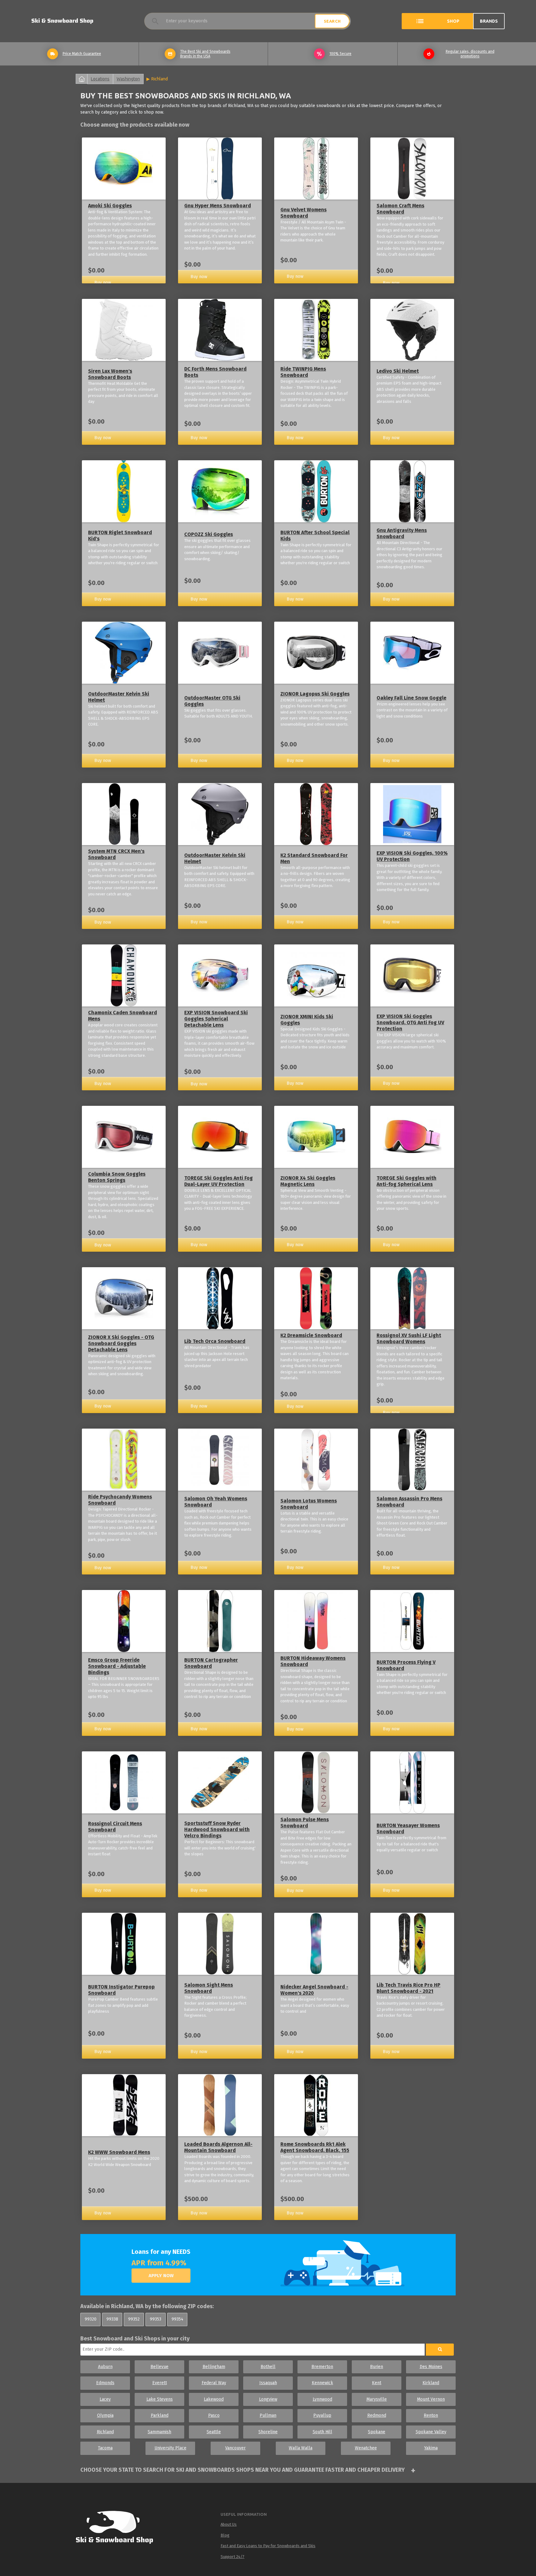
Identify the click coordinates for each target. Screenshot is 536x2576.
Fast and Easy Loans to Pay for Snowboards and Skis (268, 2546)
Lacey (105, 2399)
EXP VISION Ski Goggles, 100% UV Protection (412, 856)
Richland (160, 79)
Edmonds (105, 2383)
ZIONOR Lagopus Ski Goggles (315, 694)
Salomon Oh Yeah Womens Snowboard (216, 1502)
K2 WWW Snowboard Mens (119, 2152)
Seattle (214, 2432)
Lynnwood (322, 2399)
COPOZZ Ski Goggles (209, 534)
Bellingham (214, 2367)
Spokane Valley (431, 2432)
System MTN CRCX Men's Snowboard (116, 854)
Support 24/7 (232, 2557)
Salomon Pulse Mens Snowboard (305, 1823)
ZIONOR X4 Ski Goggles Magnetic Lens (308, 1181)
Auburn (105, 2367)
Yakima (431, 2448)
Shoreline (268, 2432)
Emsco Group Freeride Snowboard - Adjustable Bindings (117, 1666)
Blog (225, 2535)
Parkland (160, 2415)
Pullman (268, 2415)
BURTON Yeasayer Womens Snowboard (408, 1828)
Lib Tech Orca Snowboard (215, 1341)
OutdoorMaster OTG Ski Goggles (212, 701)
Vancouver (235, 2448)
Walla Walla (301, 2448)
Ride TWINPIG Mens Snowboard (303, 372)
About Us (229, 2524)
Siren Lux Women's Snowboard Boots (110, 374)
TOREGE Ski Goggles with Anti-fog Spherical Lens (406, 1181)
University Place (170, 2448)
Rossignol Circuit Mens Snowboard (115, 1827)
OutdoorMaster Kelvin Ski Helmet (119, 697)
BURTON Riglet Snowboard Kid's (120, 536)
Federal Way (214, 2383)
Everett (160, 2383)
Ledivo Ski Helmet (398, 371)
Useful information (244, 2514)
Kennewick (322, 2383)
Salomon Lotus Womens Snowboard (309, 1504)
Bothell (268, 2367)
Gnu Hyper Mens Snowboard (218, 206)
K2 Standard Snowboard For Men (314, 858)
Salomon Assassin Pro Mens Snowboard (409, 1502)
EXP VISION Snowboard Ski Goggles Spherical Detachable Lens (216, 1019)
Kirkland (431, 2383)
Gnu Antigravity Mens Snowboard (402, 533)
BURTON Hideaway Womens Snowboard (313, 1661)
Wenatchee (366, 2448)
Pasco (214, 2415)
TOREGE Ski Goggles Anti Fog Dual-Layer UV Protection (219, 1181)
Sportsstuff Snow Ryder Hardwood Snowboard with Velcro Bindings (217, 1829)
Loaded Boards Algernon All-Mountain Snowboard (218, 2147)
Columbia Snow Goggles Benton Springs (117, 1177)
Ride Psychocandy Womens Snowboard (120, 1500)
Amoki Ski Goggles (110, 206)
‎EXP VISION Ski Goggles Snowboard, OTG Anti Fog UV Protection (410, 1022)
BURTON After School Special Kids (315, 536)
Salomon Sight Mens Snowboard (209, 1988)
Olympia (105, 2415)
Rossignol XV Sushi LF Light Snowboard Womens (409, 1338)
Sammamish (159, 2432)
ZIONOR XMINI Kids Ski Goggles (307, 1020)
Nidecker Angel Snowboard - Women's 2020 (314, 1990)
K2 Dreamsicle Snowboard (311, 1335)
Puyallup (322, 2415)
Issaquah (268, 2383)
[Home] (120, 2529)
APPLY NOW (161, 2276)
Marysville (377, 2399)
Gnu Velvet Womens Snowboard (304, 213)
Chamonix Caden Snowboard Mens (123, 1016)
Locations (100, 79)
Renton (431, 2415)
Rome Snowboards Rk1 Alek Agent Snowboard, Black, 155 (315, 2147)
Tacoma (105, 2448)
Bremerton (322, 2367)
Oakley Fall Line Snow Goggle (411, 698)
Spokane (377, 2432)
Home (82, 79)
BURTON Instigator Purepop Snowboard (121, 1990)
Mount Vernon (431, 2399)
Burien (377, 2367)
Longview (268, 2399)
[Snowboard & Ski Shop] (62, 21)
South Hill (322, 2432)
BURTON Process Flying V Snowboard (406, 1665)
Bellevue (159, 2367)
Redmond (377, 2415)
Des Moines (431, 2367)
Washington (128, 79)
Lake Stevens (160, 2399)
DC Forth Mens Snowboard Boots (215, 372)
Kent (377, 2383)
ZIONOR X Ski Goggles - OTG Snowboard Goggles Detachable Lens (121, 1343)
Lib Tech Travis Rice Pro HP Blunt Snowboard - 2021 (409, 1988)
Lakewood (214, 2399)
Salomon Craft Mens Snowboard (400, 209)
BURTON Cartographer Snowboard (211, 1663)
